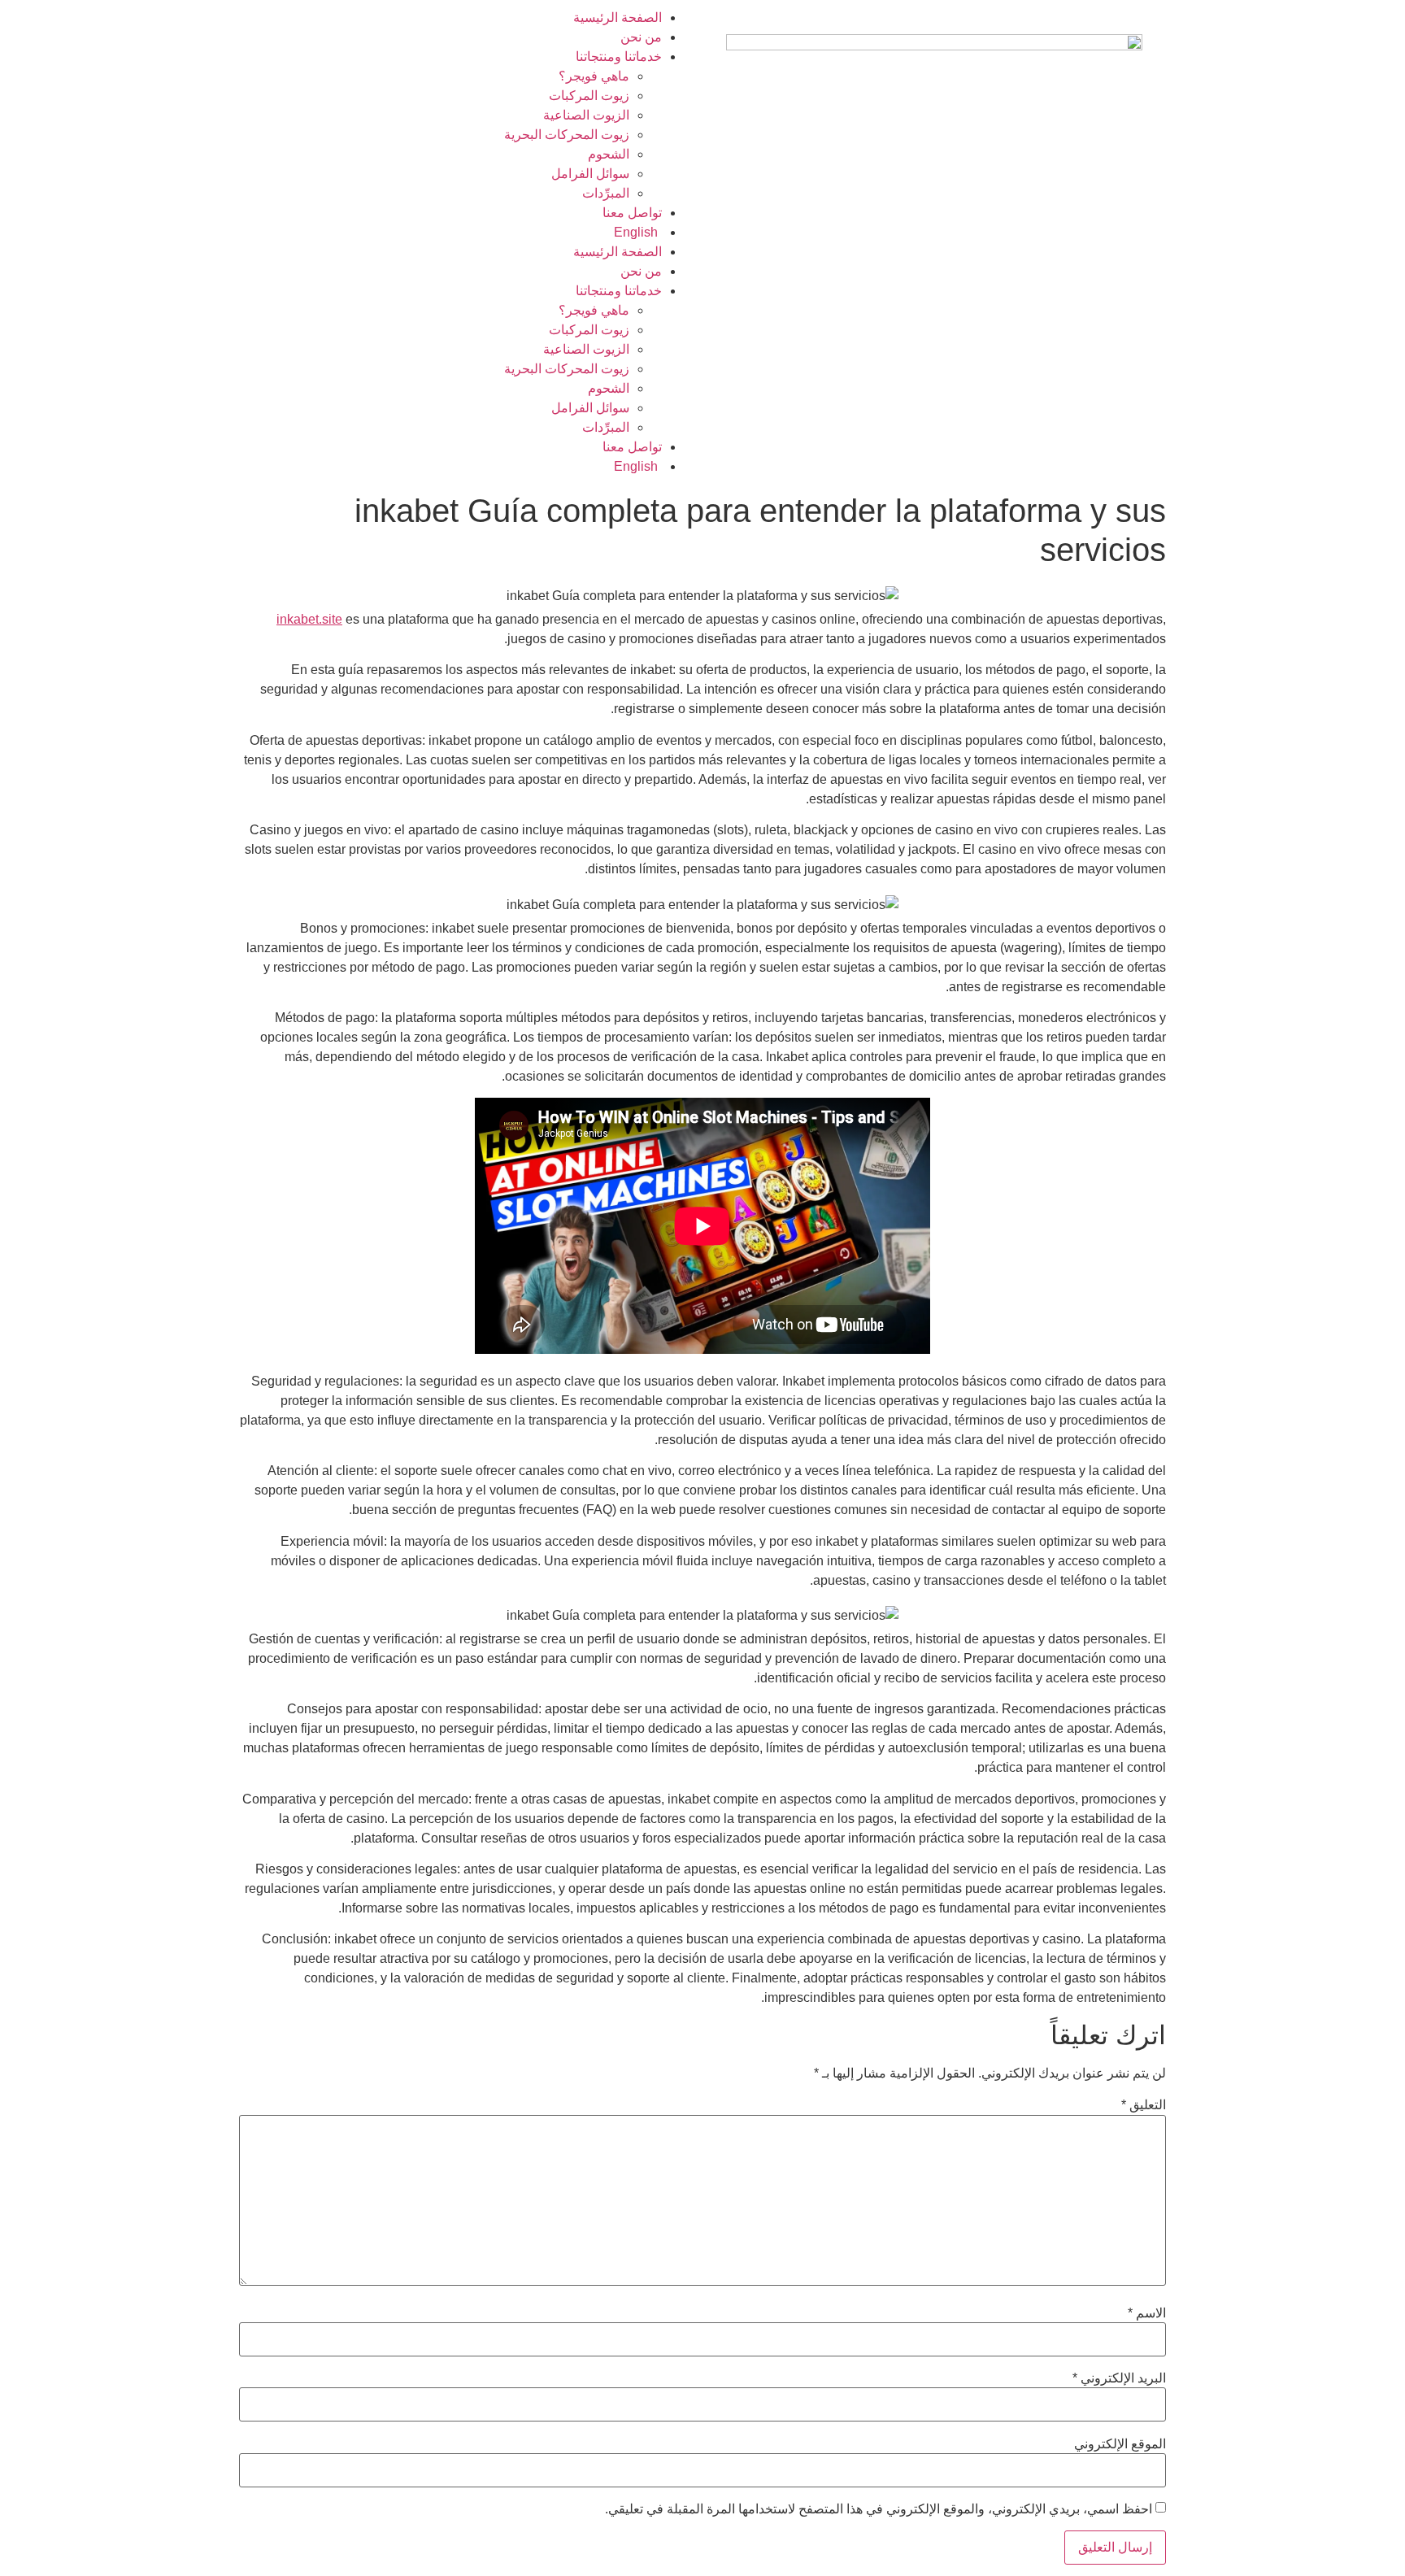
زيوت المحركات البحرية (567, 135)
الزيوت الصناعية (586, 115)
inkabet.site (309, 619)
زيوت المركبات (589, 96)
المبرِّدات (606, 193)
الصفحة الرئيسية (618, 17)
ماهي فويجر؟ (594, 76)
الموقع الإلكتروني (1120, 2444)
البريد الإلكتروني (1119, 2378)
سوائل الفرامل (590, 174)
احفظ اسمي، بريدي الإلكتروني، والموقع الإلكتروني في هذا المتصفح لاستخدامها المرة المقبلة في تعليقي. (879, 2509)
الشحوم (609, 154)
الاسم (1147, 2313)
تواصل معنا (632, 213)
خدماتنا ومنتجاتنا (619, 57)
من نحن (641, 37)
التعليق (1144, 2105)
